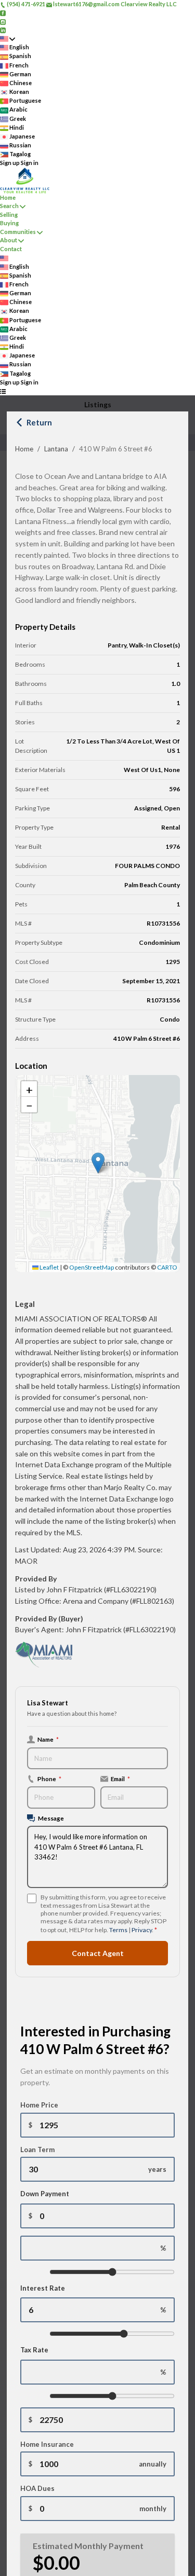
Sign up (10, 163)
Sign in (30, 163)
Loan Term (37, 2150)
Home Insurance (47, 2444)
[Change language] (8, 39)
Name (48, 1739)
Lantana (56, 449)
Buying (9, 223)
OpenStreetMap (92, 1267)
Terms (118, 1930)
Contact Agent (98, 1953)
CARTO (167, 1267)
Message (51, 1818)
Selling (9, 215)
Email (120, 1779)
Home (24, 449)
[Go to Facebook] (3, 13)
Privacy (142, 1930)
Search (9, 206)
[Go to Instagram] (3, 21)
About (9, 240)
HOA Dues (37, 2488)
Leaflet (49, 1267)
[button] (98, 1163)
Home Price (39, 2105)
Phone (49, 1779)
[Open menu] (3, 391)
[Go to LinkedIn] (3, 30)
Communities (18, 232)
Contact (11, 249)
